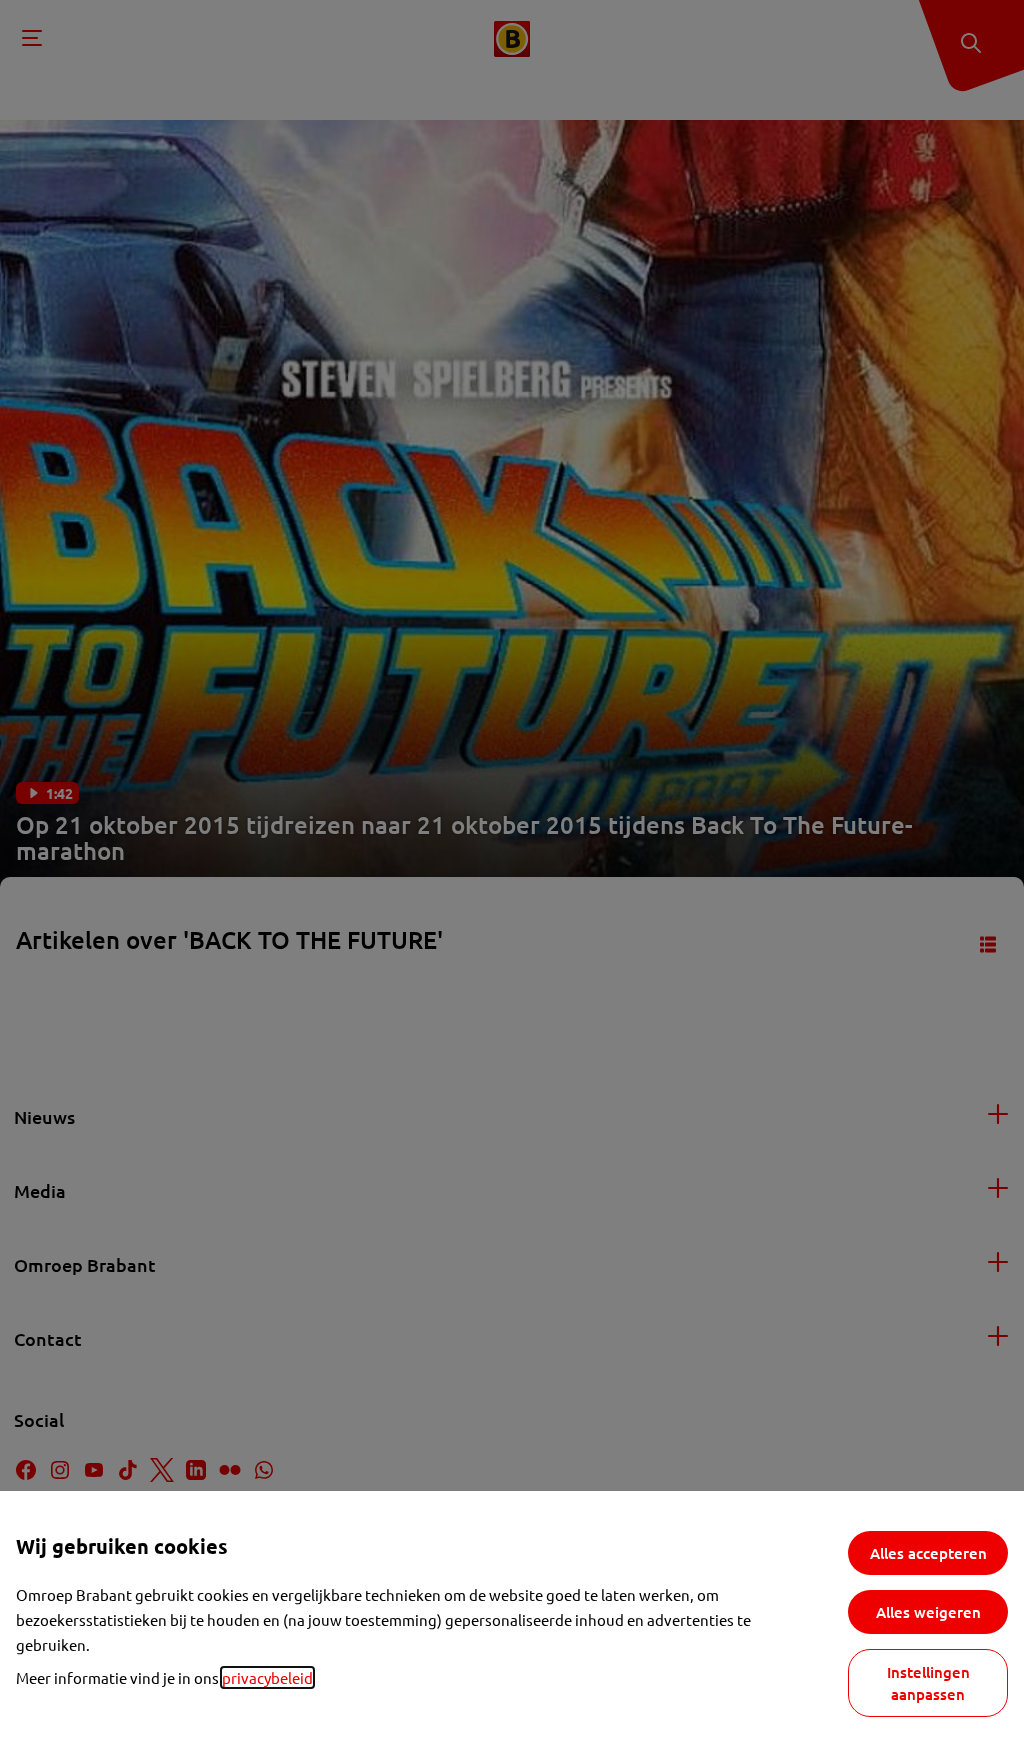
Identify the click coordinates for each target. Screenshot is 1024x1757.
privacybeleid (267, 1677)
